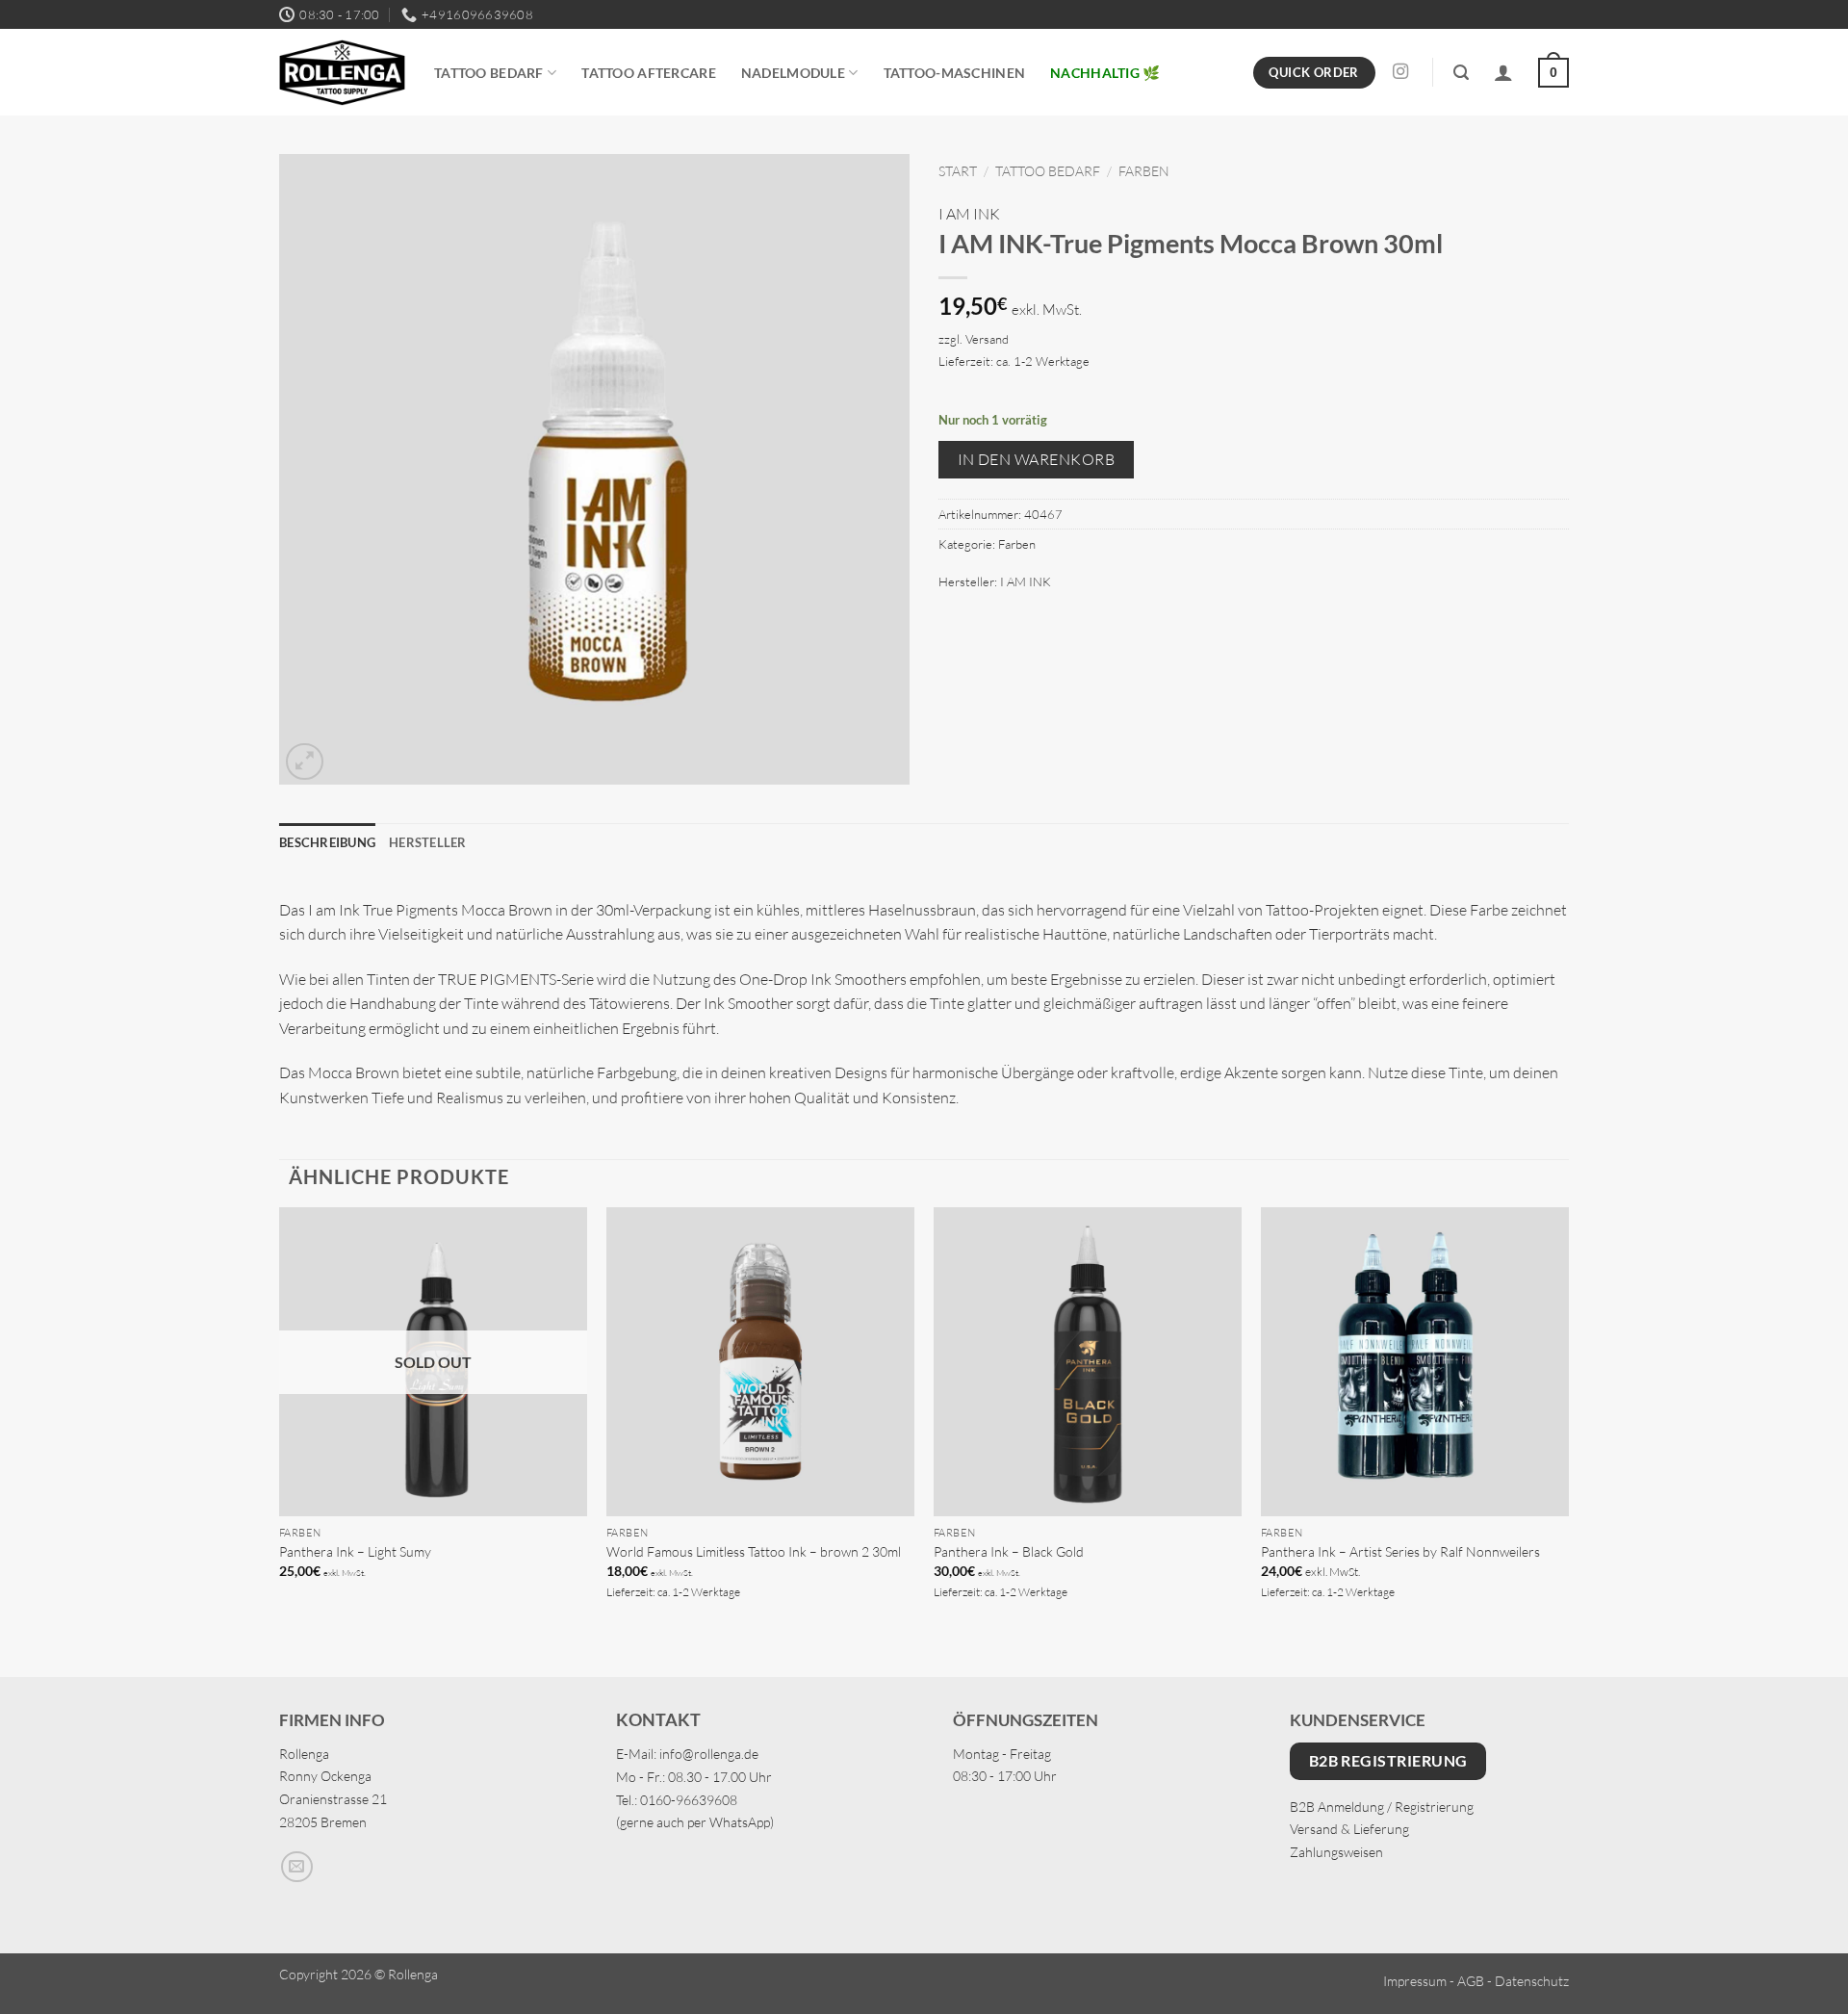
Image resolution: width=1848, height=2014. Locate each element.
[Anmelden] (1503, 72)
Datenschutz (1532, 1981)
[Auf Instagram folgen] (1400, 72)
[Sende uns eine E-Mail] (297, 1867)
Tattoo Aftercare (649, 73)
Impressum (1415, 1981)
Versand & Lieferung (1349, 1829)
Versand (987, 339)
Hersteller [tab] (428, 842)
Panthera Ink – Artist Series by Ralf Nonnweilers (1400, 1551)
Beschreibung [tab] (327, 842)
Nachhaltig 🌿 (1105, 73)
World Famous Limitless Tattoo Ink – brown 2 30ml (754, 1551)
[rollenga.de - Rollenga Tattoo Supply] (342, 73)
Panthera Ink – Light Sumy (355, 1551)
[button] (1461, 73)
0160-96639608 (689, 1800)
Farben (1144, 171)
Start (958, 171)
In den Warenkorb (1036, 459)
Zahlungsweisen (1336, 1852)
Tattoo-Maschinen (955, 73)
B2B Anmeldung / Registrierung (1382, 1807)
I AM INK (969, 214)
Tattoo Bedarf (489, 73)
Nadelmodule (793, 73)
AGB (1471, 1981)
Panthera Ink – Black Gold (1009, 1551)
